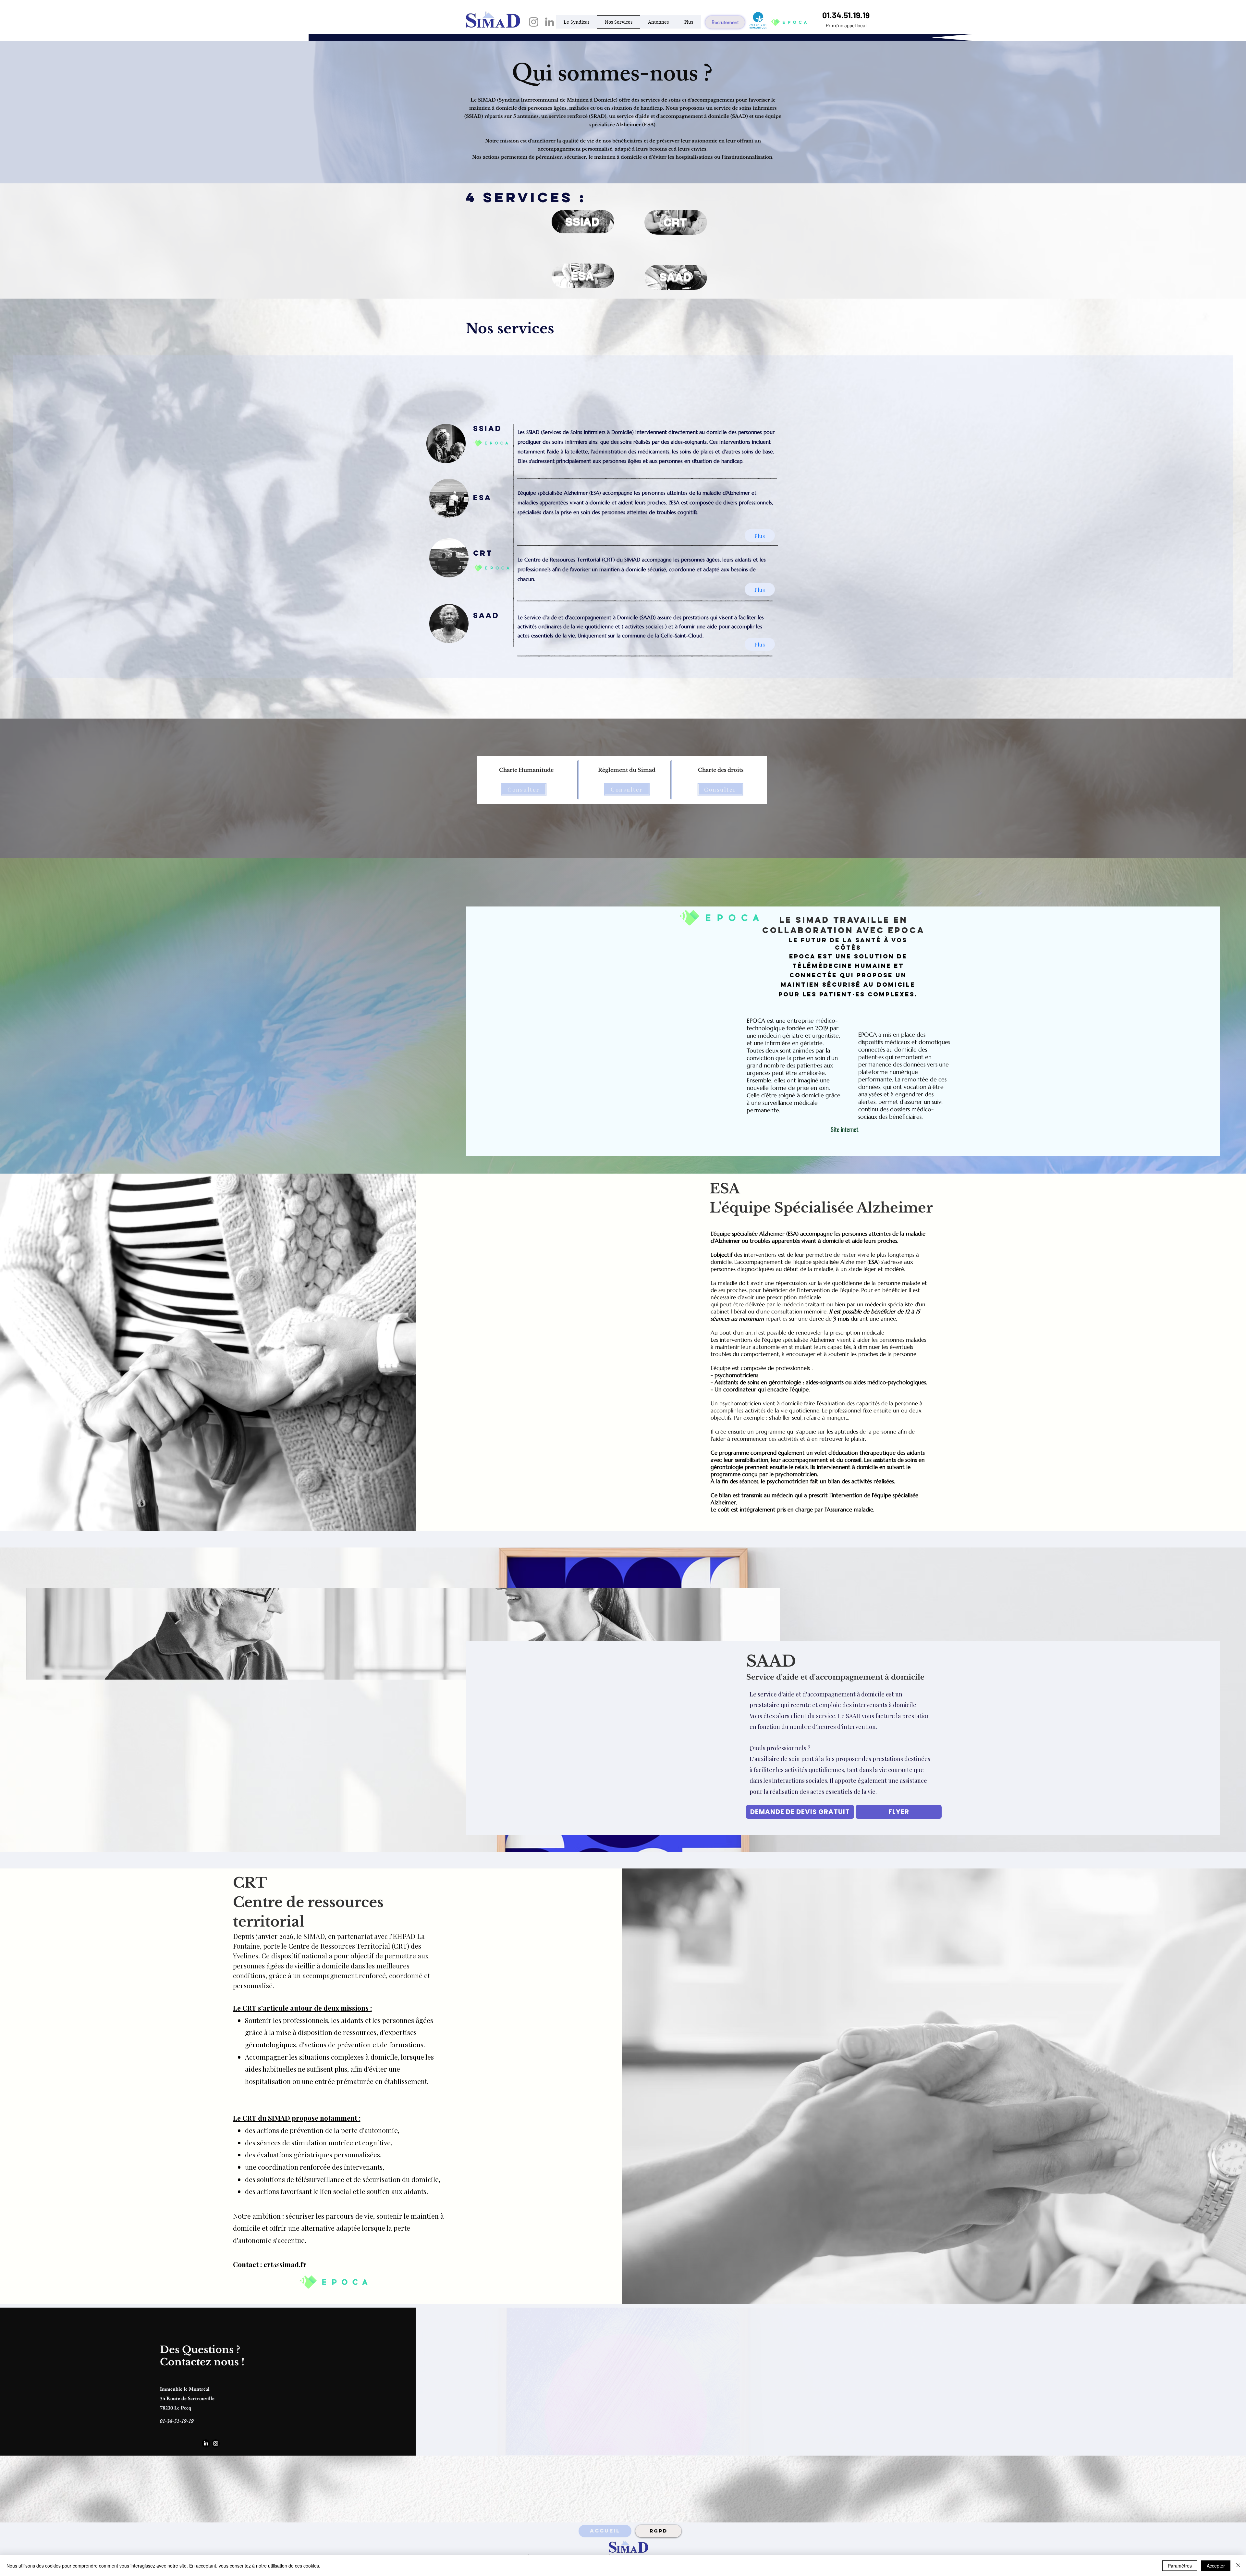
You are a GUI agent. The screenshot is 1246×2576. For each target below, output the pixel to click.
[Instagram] (534, 22)
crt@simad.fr (285, 2264)
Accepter (1216, 2566)
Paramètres (1180, 2566)
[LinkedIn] (550, 22)
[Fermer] (1238, 2566)
